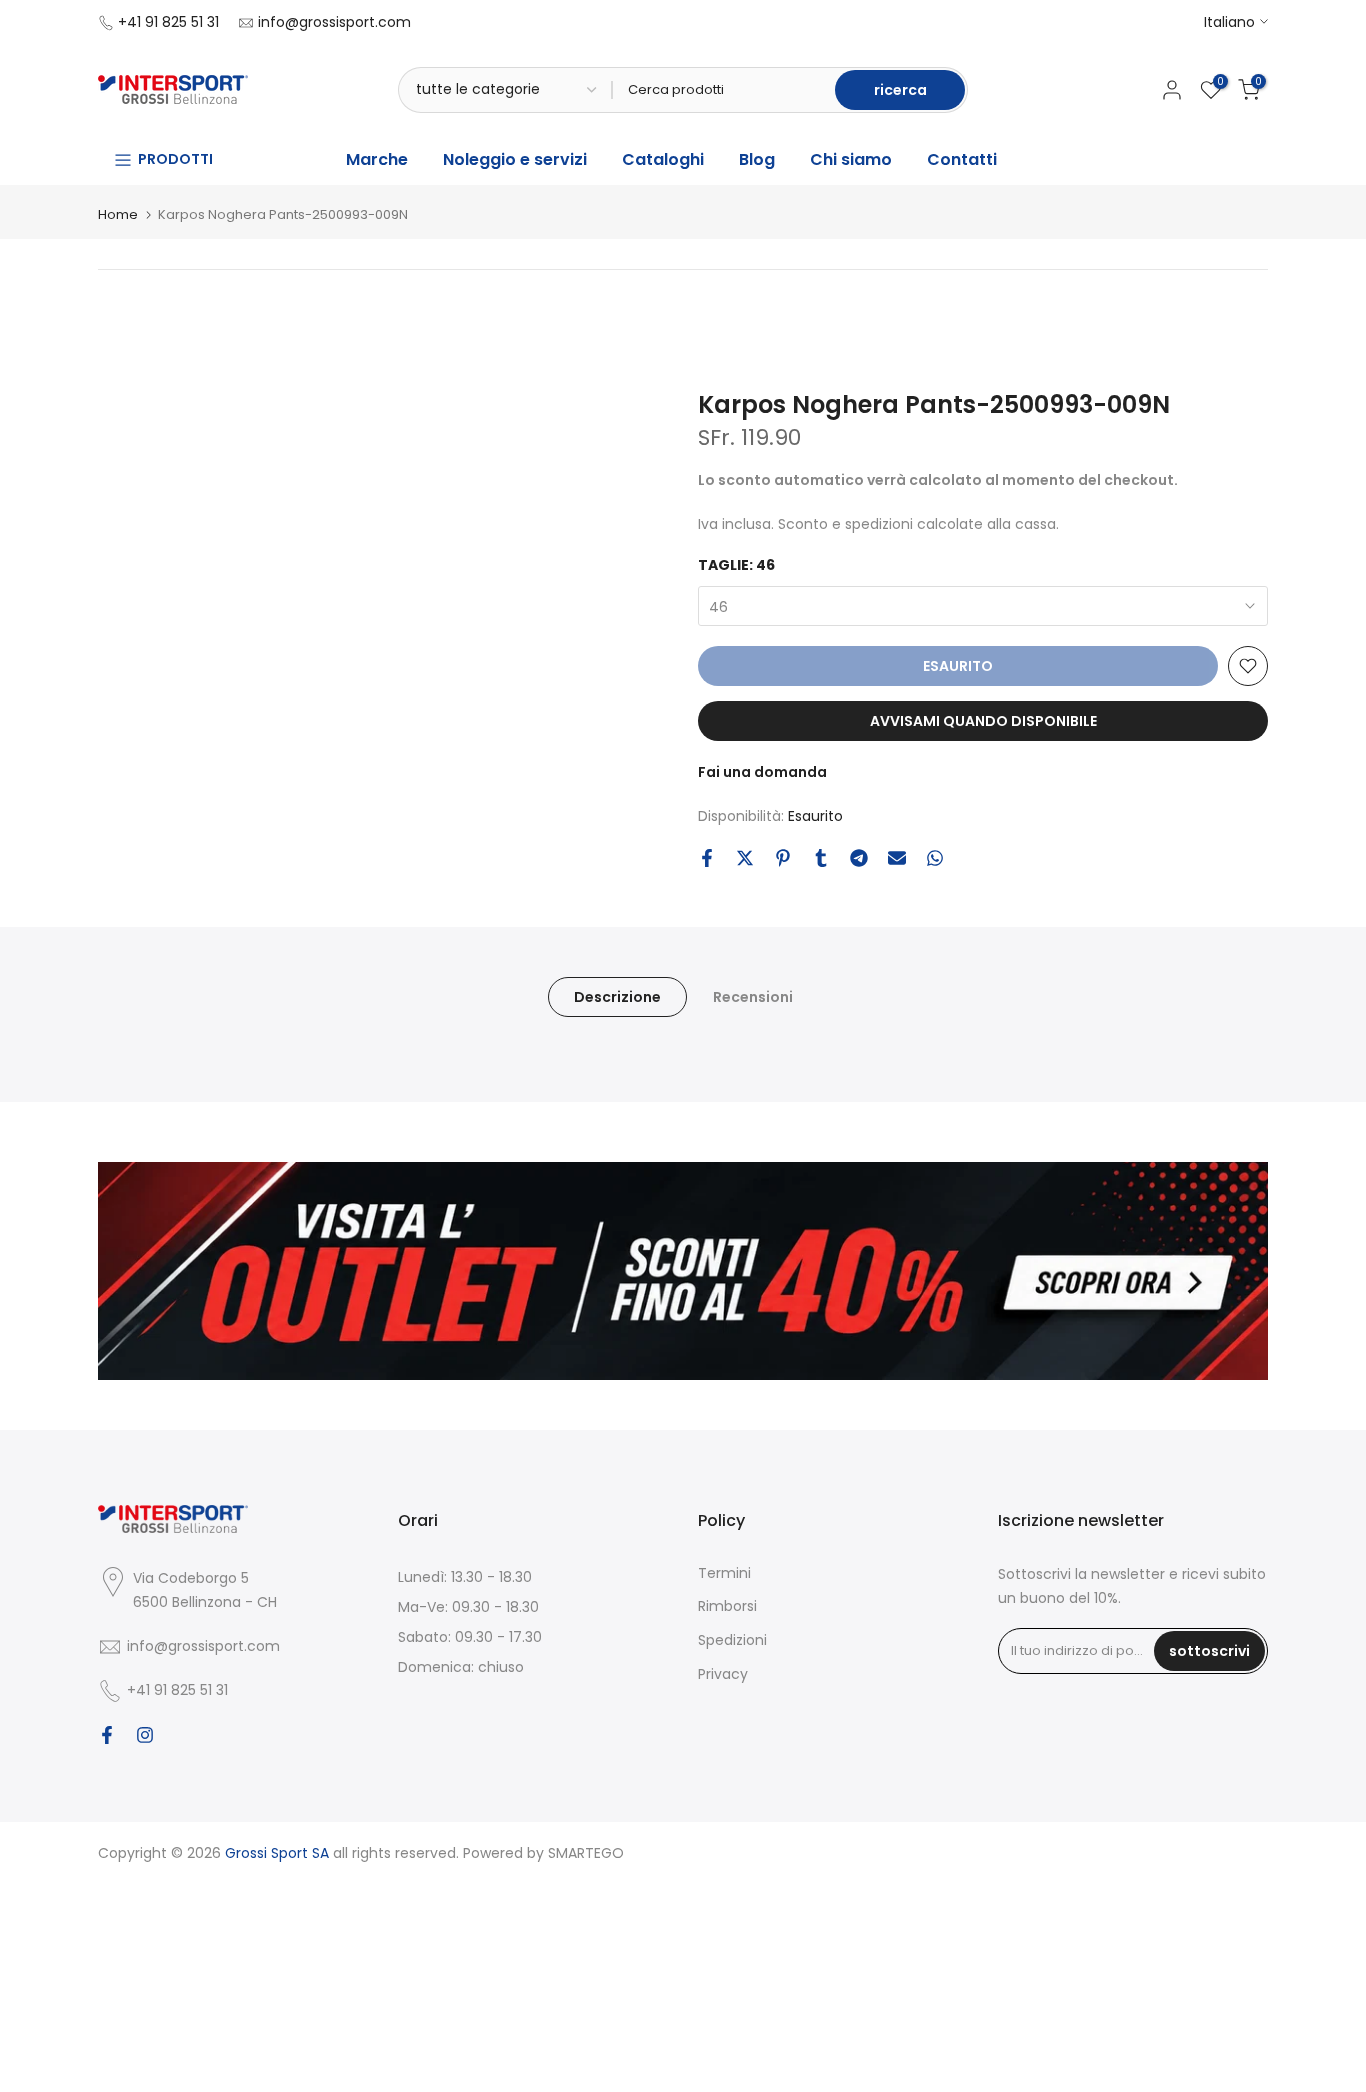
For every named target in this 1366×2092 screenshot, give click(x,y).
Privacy (723, 1674)
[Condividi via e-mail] (897, 858)
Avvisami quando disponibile (983, 721)
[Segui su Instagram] (145, 1735)
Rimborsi (727, 1606)
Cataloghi (663, 159)
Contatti (962, 159)
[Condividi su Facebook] (707, 858)
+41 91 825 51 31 (168, 22)
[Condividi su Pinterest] (783, 858)
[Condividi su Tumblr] (821, 858)
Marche (377, 159)
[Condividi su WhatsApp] (935, 858)
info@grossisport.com (334, 22)
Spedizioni (732, 1640)
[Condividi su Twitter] (745, 858)
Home (118, 214)
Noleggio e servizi (515, 159)
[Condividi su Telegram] (859, 858)
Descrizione (617, 996)
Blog (757, 159)
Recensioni (753, 996)
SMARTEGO (586, 1853)
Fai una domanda (762, 772)
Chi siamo (851, 159)
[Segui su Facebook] (107, 1735)
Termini (724, 1573)
